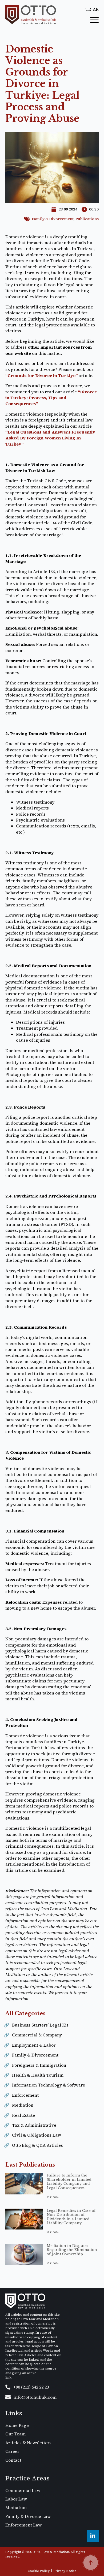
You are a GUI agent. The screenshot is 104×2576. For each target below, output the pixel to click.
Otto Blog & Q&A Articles (37, 2145)
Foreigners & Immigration (39, 2065)
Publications (87, 219)
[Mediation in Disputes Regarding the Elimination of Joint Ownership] (24, 2257)
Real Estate (23, 2115)
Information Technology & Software (49, 2085)
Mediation (23, 2105)
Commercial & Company (37, 2035)
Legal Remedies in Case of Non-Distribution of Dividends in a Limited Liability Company (71, 2217)
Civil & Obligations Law (37, 2135)
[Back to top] (91, 2563)
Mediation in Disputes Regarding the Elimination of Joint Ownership (72, 2250)
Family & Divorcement (53, 219)
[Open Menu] (94, 20)
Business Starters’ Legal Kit (40, 2025)
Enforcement (25, 2095)
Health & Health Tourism (38, 2075)
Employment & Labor (34, 2045)
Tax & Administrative (34, 2125)
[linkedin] (93, 2536)
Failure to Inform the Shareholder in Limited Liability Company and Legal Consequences (69, 2182)
